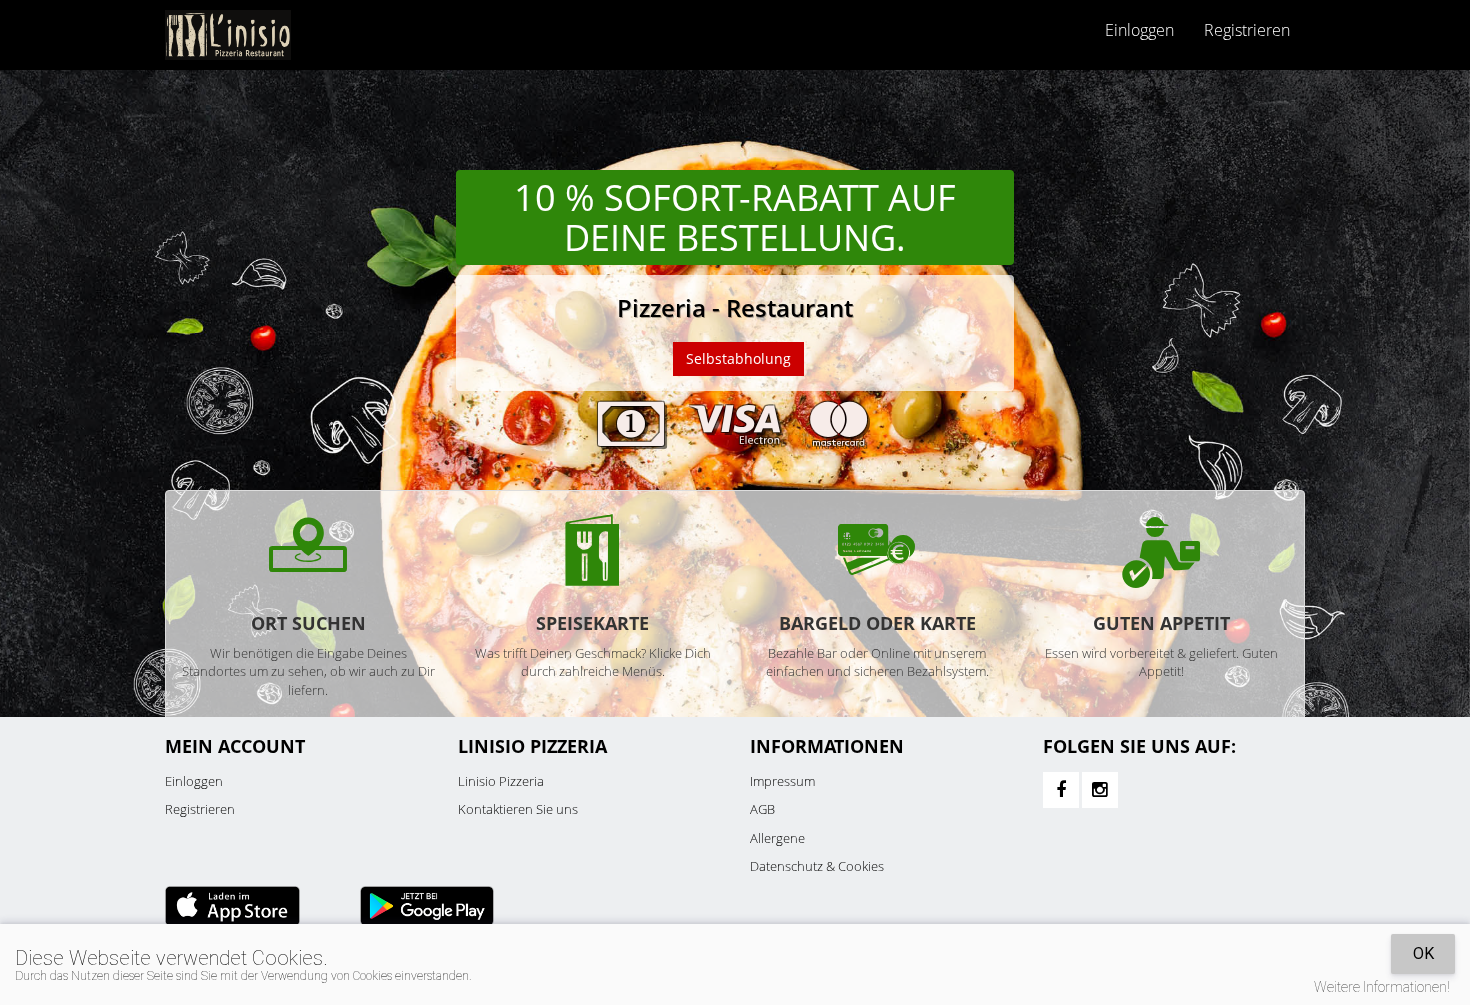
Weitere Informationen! (1382, 987)
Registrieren (1247, 30)
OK (1423, 953)
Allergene (777, 838)
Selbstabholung (738, 358)
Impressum (782, 781)
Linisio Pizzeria (501, 781)
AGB (762, 809)
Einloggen (194, 781)
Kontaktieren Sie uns (518, 809)
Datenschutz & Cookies (817, 866)
